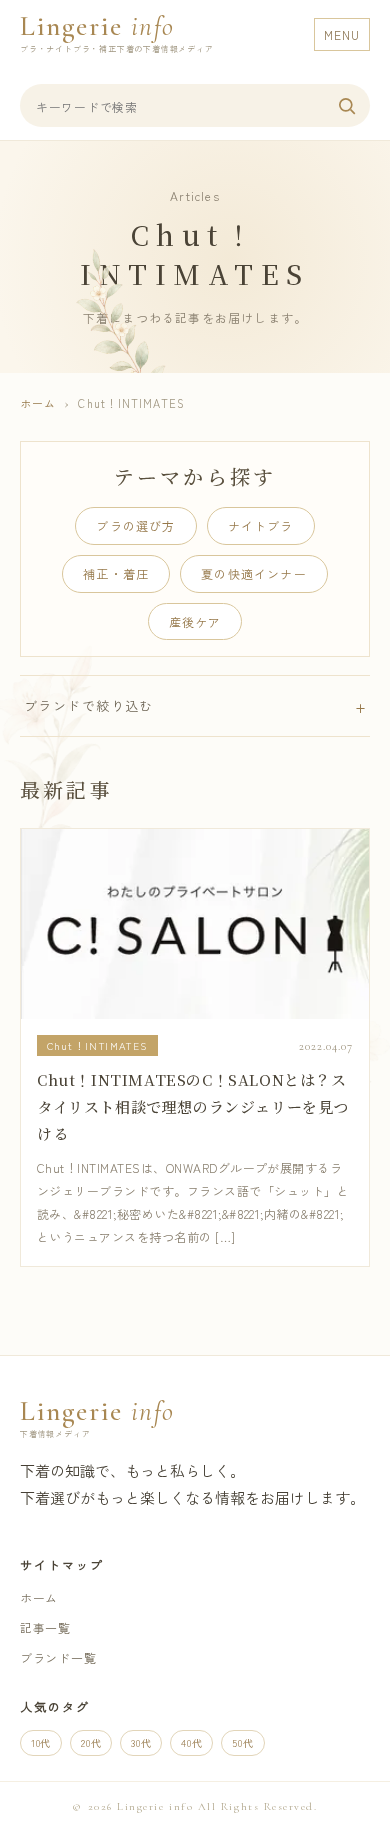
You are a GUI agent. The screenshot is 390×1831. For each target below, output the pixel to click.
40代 (191, 1742)
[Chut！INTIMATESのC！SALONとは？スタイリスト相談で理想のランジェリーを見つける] (195, 924)
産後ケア (195, 621)
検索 (347, 106)
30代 (141, 1742)
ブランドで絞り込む (89, 705)
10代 (41, 1742)
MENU (342, 34)
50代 (242, 1742)
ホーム (38, 403)
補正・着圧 (116, 573)
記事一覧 (45, 1627)
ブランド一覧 (58, 1657)
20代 (91, 1742)
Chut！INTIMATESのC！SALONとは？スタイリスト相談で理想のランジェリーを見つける (193, 1106)
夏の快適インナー (254, 573)
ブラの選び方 (135, 525)
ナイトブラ (261, 525)
